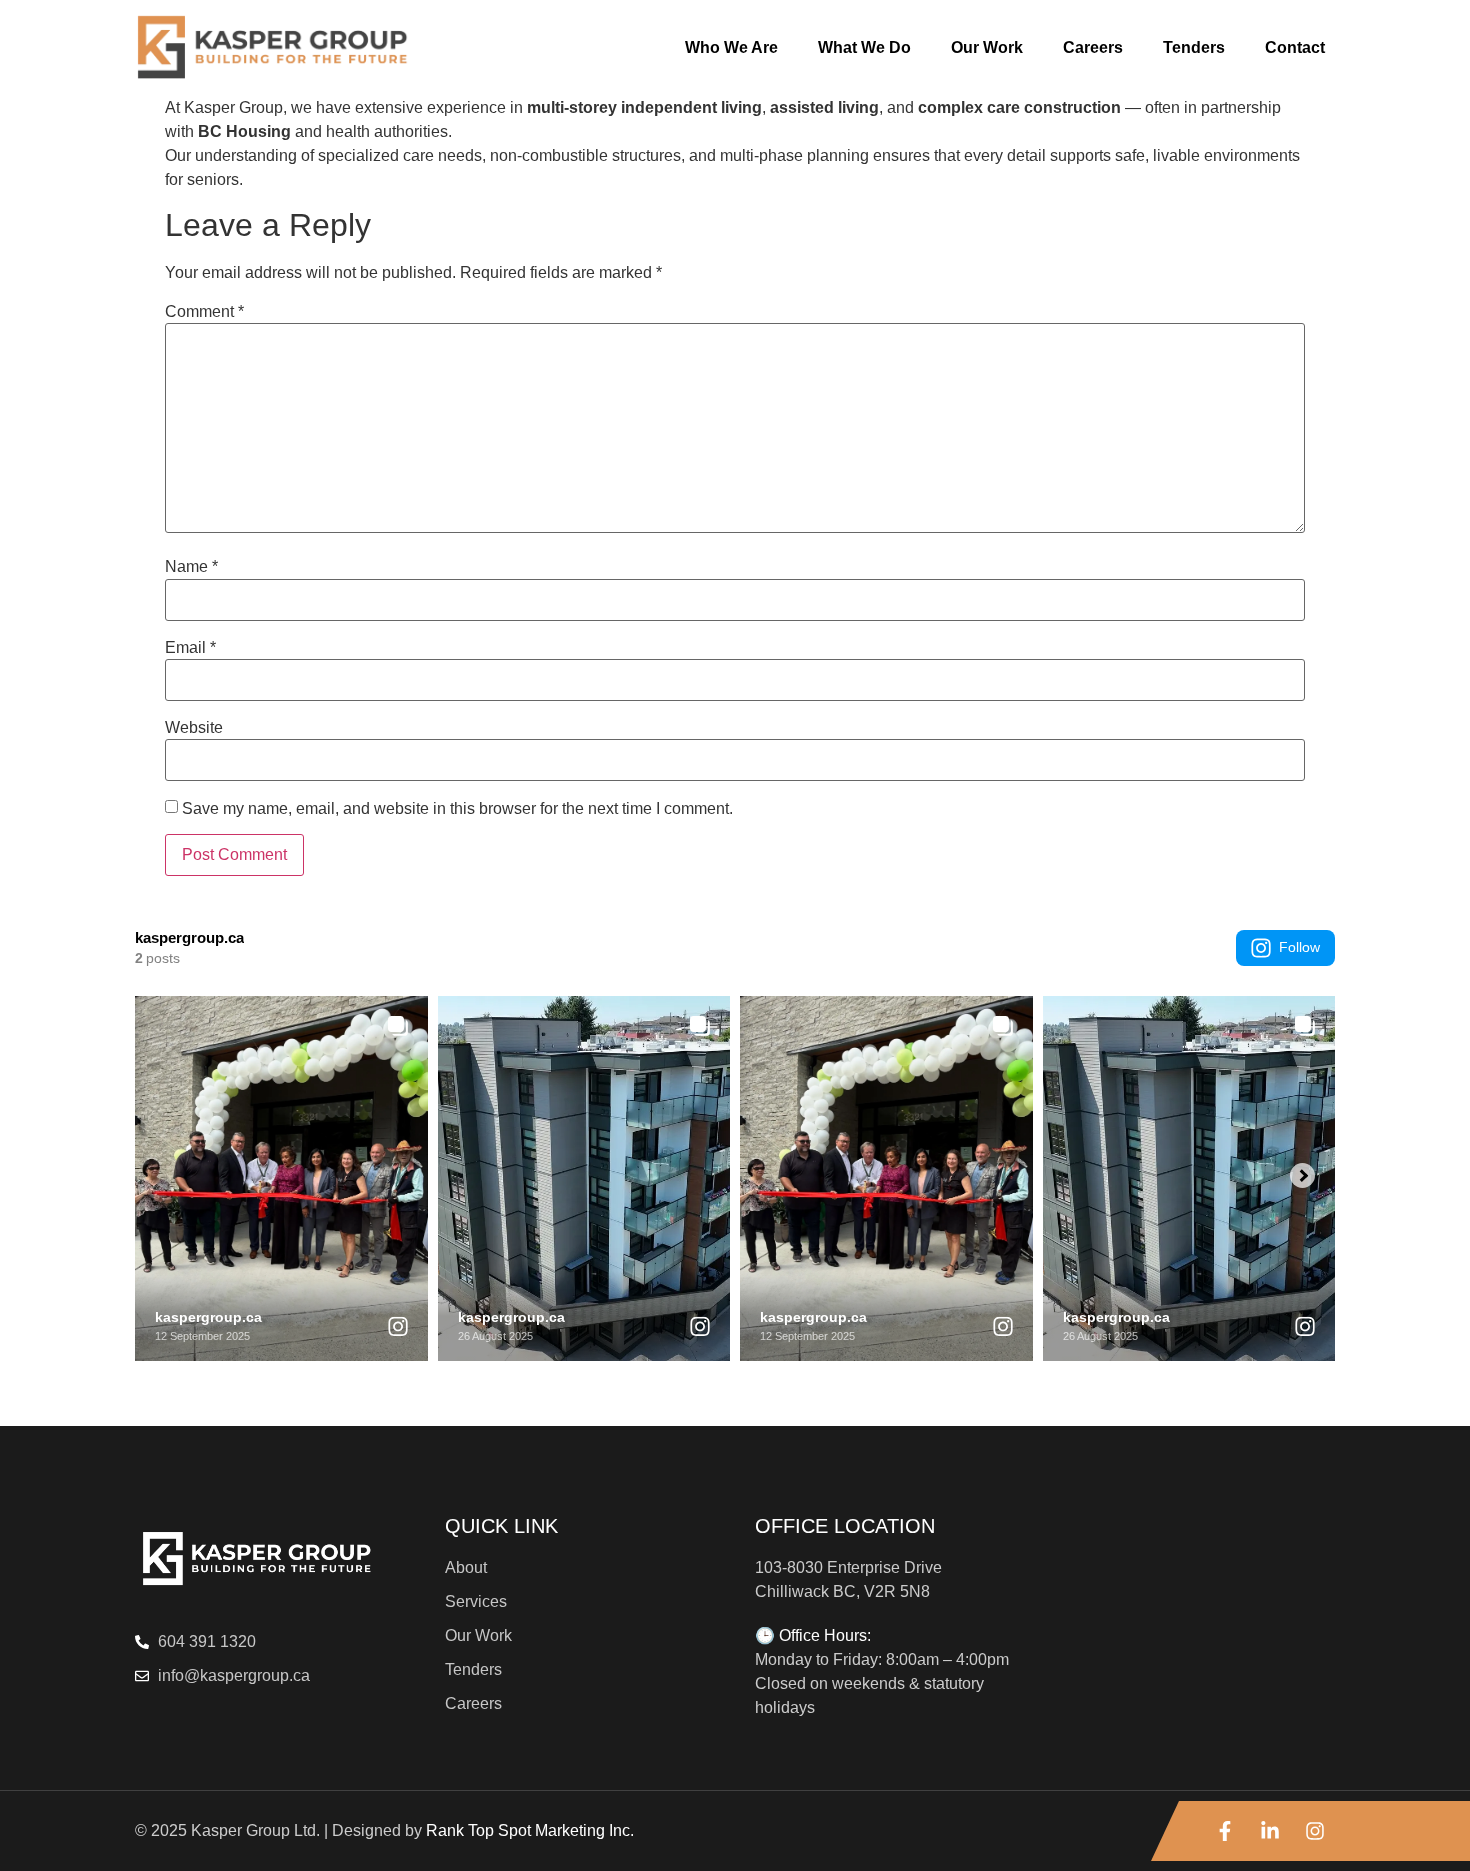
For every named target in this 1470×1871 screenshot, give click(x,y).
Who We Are (731, 47)
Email (190, 648)
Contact (1295, 47)
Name (191, 567)
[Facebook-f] (1225, 1831)
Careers (1093, 47)
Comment (204, 312)
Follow (1299, 947)
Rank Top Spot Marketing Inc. (530, 1830)
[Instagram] (1315, 1831)
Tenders (1194, 47)
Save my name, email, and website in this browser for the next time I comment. (457, 809)
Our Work (987, 47)
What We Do (864, 47)
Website (194, 728)
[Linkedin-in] (1270, 1831)
